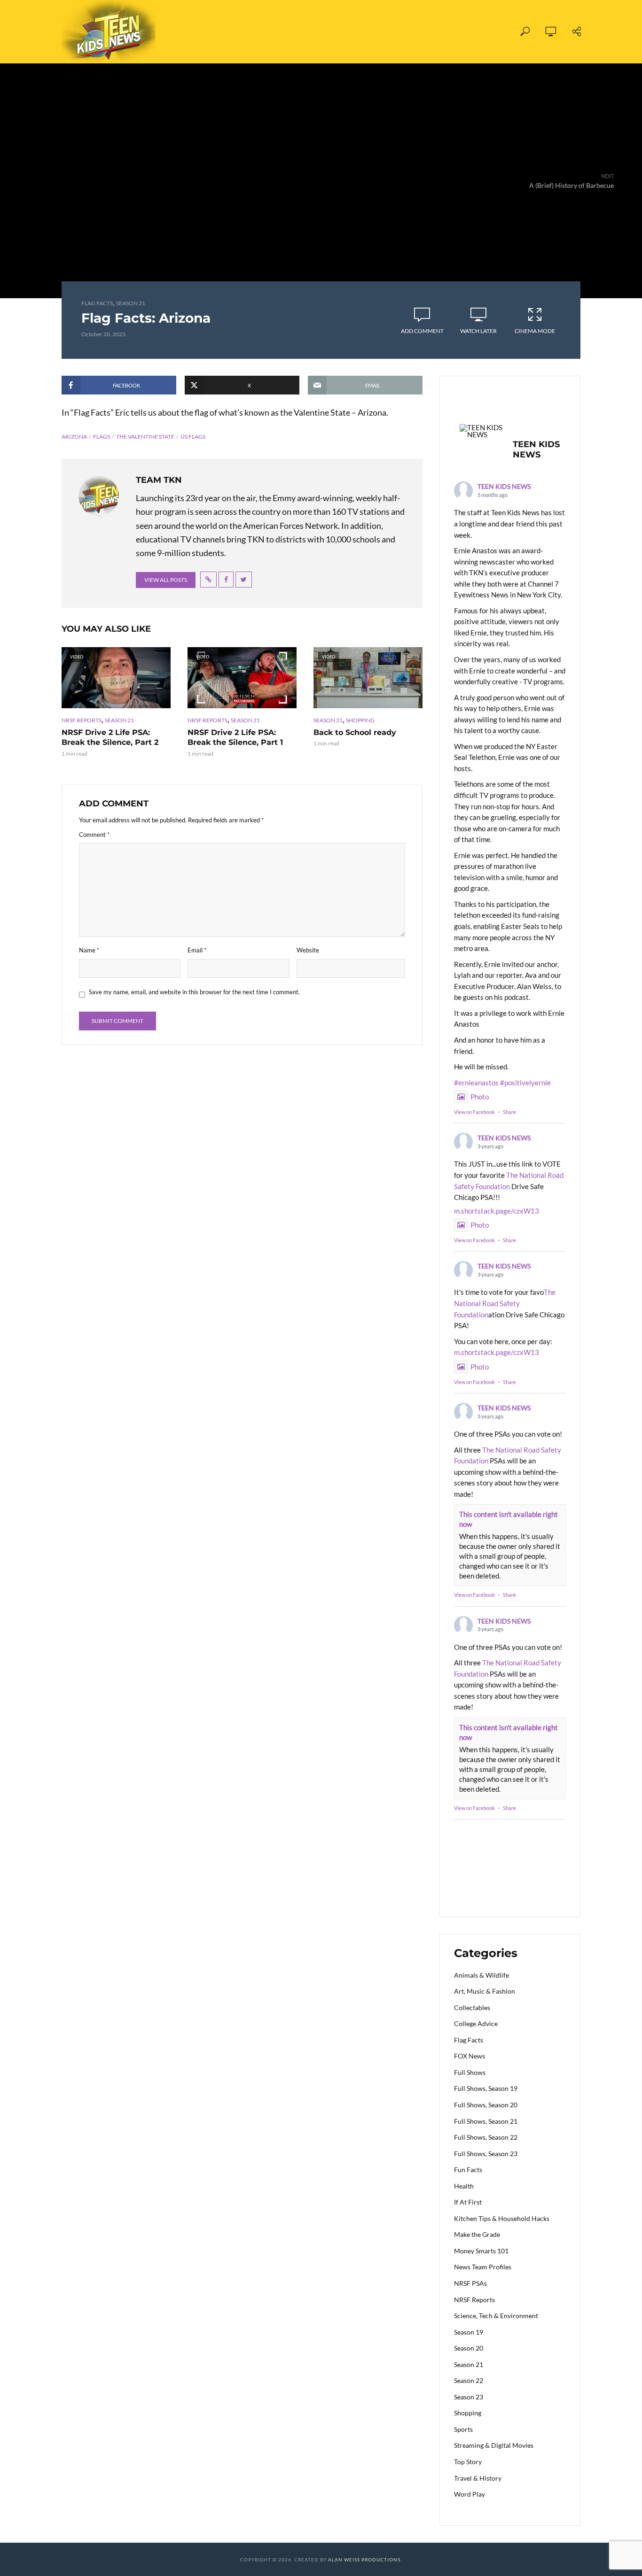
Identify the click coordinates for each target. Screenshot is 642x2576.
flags (102, 437)
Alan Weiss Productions (364, 2560)
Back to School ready (355, 732)
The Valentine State (145, 437)
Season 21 (131, 303)
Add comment (422, 331)
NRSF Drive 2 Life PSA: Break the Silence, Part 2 (110, 738)
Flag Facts (97, 303)
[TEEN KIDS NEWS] (482, 431)
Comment (94, 835)
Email (197, 950)
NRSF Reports (82, 720)
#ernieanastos (476, 1083)
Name (89, 950)
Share (509, 1112)
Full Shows (217, 32)
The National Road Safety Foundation (505, 1303)
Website (308, 950)
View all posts (166, 580)
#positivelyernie (525, 1083)
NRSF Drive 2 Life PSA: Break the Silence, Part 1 (235, 738)
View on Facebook (474, 1112)
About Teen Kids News (344, 32)
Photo (480, 1097)
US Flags (193, 437)
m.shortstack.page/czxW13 (497, 1211)
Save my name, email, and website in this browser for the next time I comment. (194, 992)
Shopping (360, 720)
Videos (270, 32)
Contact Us (427, 32)
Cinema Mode (535, 331)
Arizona (74, 437)
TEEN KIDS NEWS (504, 486)
